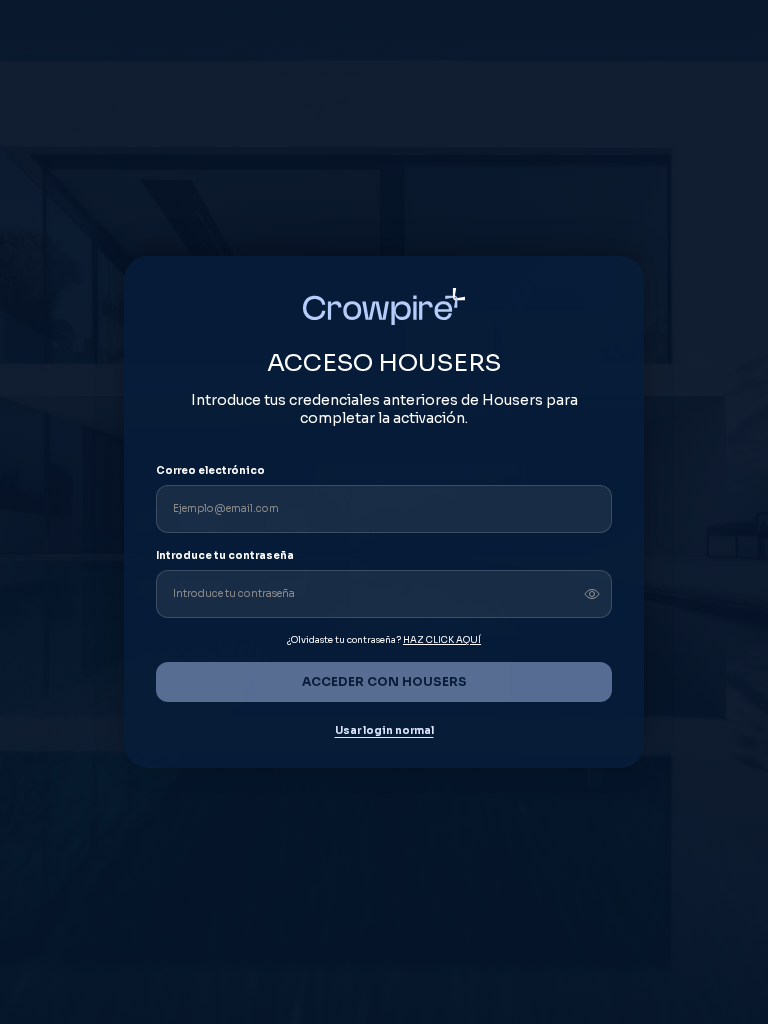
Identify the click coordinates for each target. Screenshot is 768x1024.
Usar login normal (384, 731)
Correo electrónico (210, 470)
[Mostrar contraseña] (592, 594)
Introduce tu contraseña (225, 555)
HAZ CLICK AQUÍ (442, 640)
